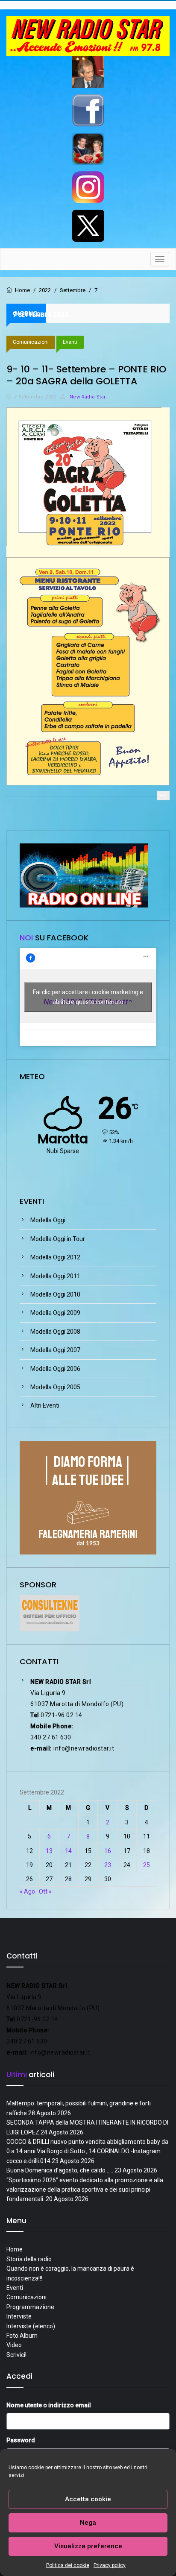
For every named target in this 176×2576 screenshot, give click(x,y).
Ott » (45, 1891)
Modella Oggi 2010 (55, 1294)
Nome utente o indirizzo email (49, 2405)
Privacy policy (110, 2565)
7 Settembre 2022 (35, 397)
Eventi (70, 342)
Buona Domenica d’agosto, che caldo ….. (60, 2170)
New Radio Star (87, 397)
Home (15, 2249)
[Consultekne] (50, 1613)
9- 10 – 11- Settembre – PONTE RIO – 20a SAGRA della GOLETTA (86, 375)
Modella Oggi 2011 (55, 1276)
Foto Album (22, 2336)
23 (108, 1865)
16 (108, 1851)
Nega (88, 2523)
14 (68, 1851)
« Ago (27, 1891)
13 (49, 1851)
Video (14, 2345)
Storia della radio (29, 2259)
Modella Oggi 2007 (55, 1350)
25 (147, 1865)
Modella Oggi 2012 (55, 1257)
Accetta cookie (88, 2499)
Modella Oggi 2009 (55, 1313)
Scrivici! (16, 2355)
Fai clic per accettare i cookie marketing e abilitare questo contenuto (88, 997)
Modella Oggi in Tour (58, 1239)
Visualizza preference (88, 2546)
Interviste (19, 2316)
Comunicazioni (31, 342)
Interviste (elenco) (31, 2326)
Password (21, 2440)
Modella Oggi (48, 1220)
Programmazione (30, 2307)
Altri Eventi (45, 1405)
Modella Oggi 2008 (55, 1332)
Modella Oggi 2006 (55, 1369)
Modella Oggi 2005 (55, 1387)
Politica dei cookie (68, 2565)
